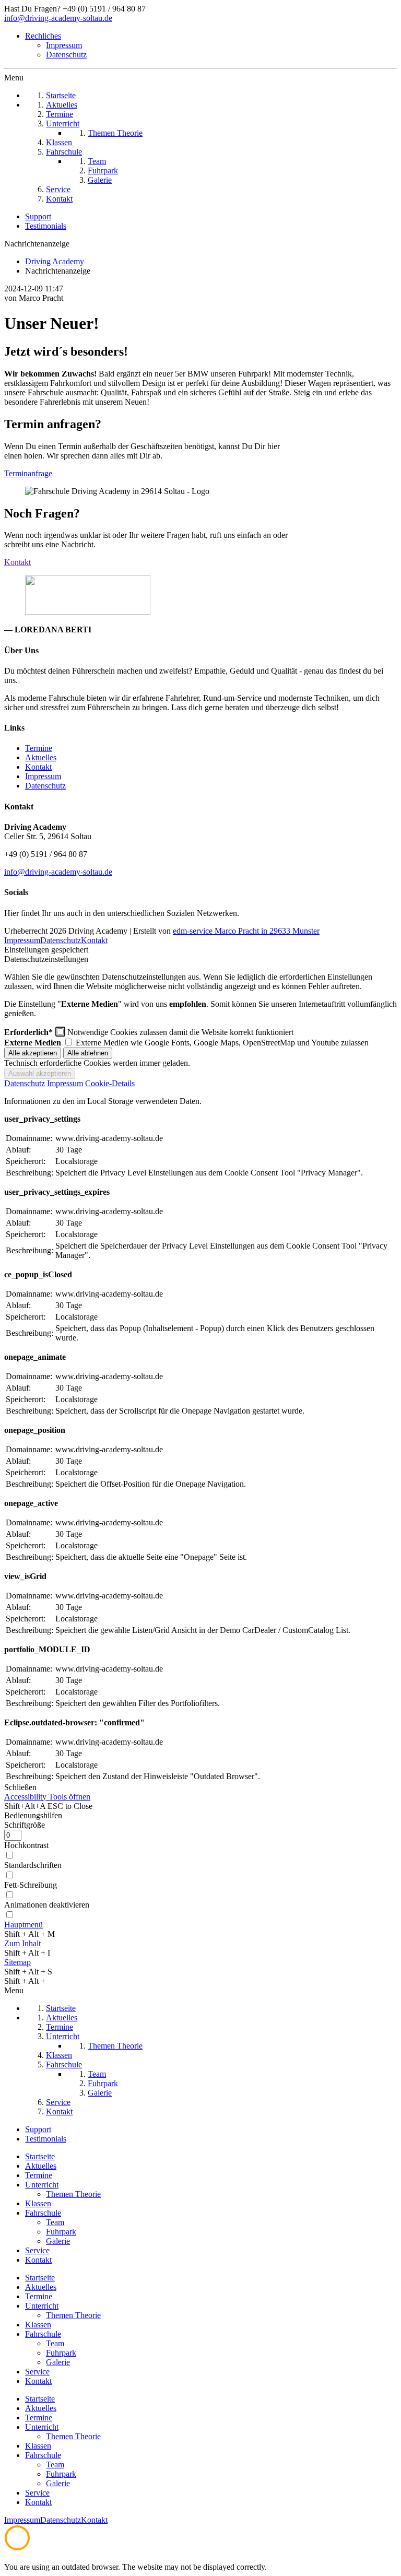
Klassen (38, 2203)
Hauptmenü (23, 1925)
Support (38, 216)
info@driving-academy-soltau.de (58, 18)
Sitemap (17, 1962)
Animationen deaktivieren (47, 1905)
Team (55, 2222)
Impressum (64, 45)
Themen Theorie (73, 2194)
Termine (39, 748)
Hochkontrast (26, 1845)
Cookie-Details (110, 1083)
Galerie (58, 2241)
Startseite (40, 2156)
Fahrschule (43, 2213)
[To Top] (17, 2548)
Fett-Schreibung (31, 1885)
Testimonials (46, 226)
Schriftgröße (25, 1825)
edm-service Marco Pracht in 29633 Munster (246, 931)
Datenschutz (66, 55)
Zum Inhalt (22, 1943)
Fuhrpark (61, 2232)
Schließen (20, 1787)
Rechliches (43, 36)
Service (37, 2250)
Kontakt (38, 767)
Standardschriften (33, 1865)
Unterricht (42, 2185)
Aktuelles (41, 757)
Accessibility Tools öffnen (47, 1797)
